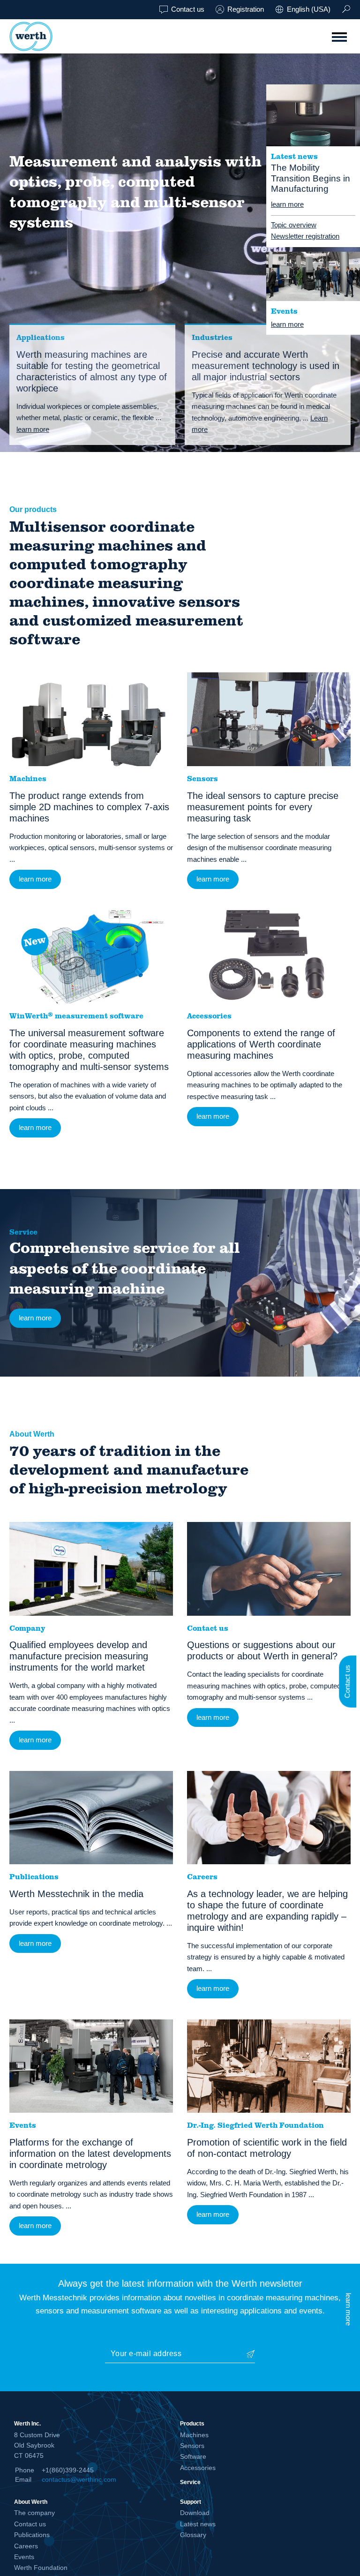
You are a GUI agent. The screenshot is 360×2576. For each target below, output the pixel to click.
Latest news (198, 2524)
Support (191, 2502)
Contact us (188, 9)
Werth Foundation (41, 2568)
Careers (26, 2546)
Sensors (192, 2446)
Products (192, 2423)
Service (23, 1232)
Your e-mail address (146, 2354)
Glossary (193, 2535)
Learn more (260, 424)
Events (24, 2557)
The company (34, 2513)
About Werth (32, 1434)
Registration (246, 9)
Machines (194, 2435)
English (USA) (309, 9)
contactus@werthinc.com (79, 2479)
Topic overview (294, 225)
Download (195, 2513)
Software (193, 2456)
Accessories (198, 2468)
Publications (32, 2535)
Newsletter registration (305, 236)
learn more (287, 204)
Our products (33, 509)
